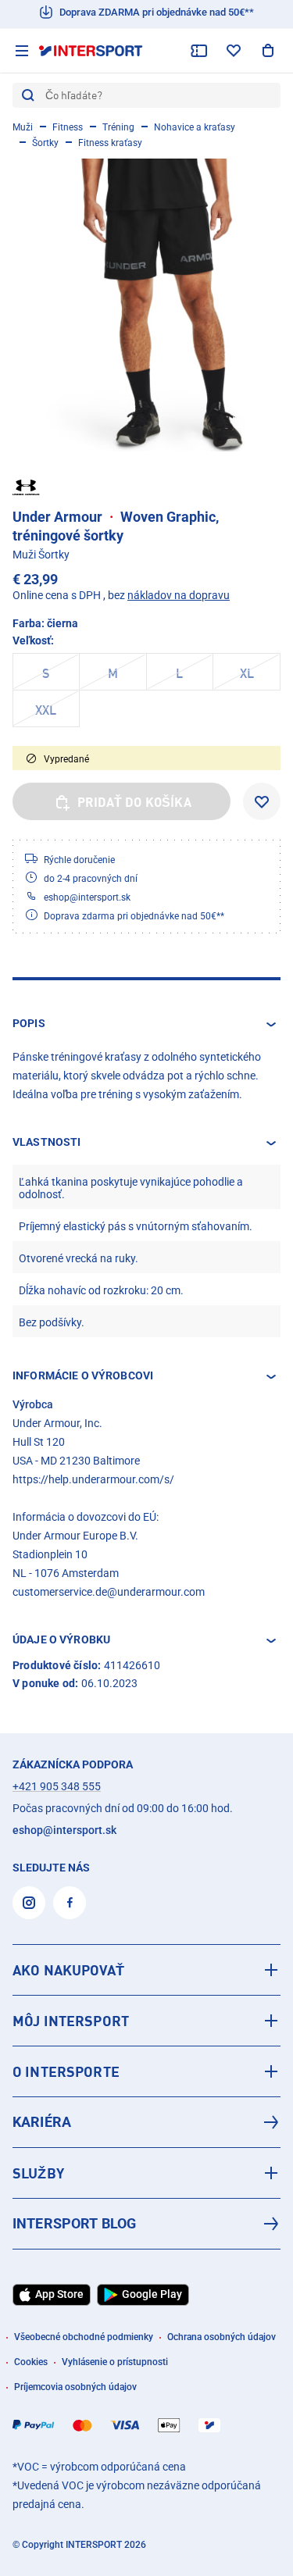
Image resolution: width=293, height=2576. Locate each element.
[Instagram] (29, 1903)
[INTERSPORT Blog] (146, 2224)
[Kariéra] (146, 2122)
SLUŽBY (38, 2173)
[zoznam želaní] (234, 51)
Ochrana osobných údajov (222, 2337)
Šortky (45, 143)
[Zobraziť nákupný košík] (268, 51)
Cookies (31, 2362)
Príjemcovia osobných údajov (75, 2387)
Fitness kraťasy (110, 143)
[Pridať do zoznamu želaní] (262, 801)
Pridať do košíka (134, 802)
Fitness (68, 127)
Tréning (118, 127)
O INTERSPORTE (66, 2071)
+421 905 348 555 (57, 1786)
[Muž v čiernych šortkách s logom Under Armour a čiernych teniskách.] (146, 305)
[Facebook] (70, 1903)
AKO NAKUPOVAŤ (68, 1970)
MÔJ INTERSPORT (71, 2021)
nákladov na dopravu (179, 595)
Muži (23, 127)
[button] (146, 1024)
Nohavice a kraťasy (195, 127)
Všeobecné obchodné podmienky (84, 2337)
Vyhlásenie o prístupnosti (115, 2362)
